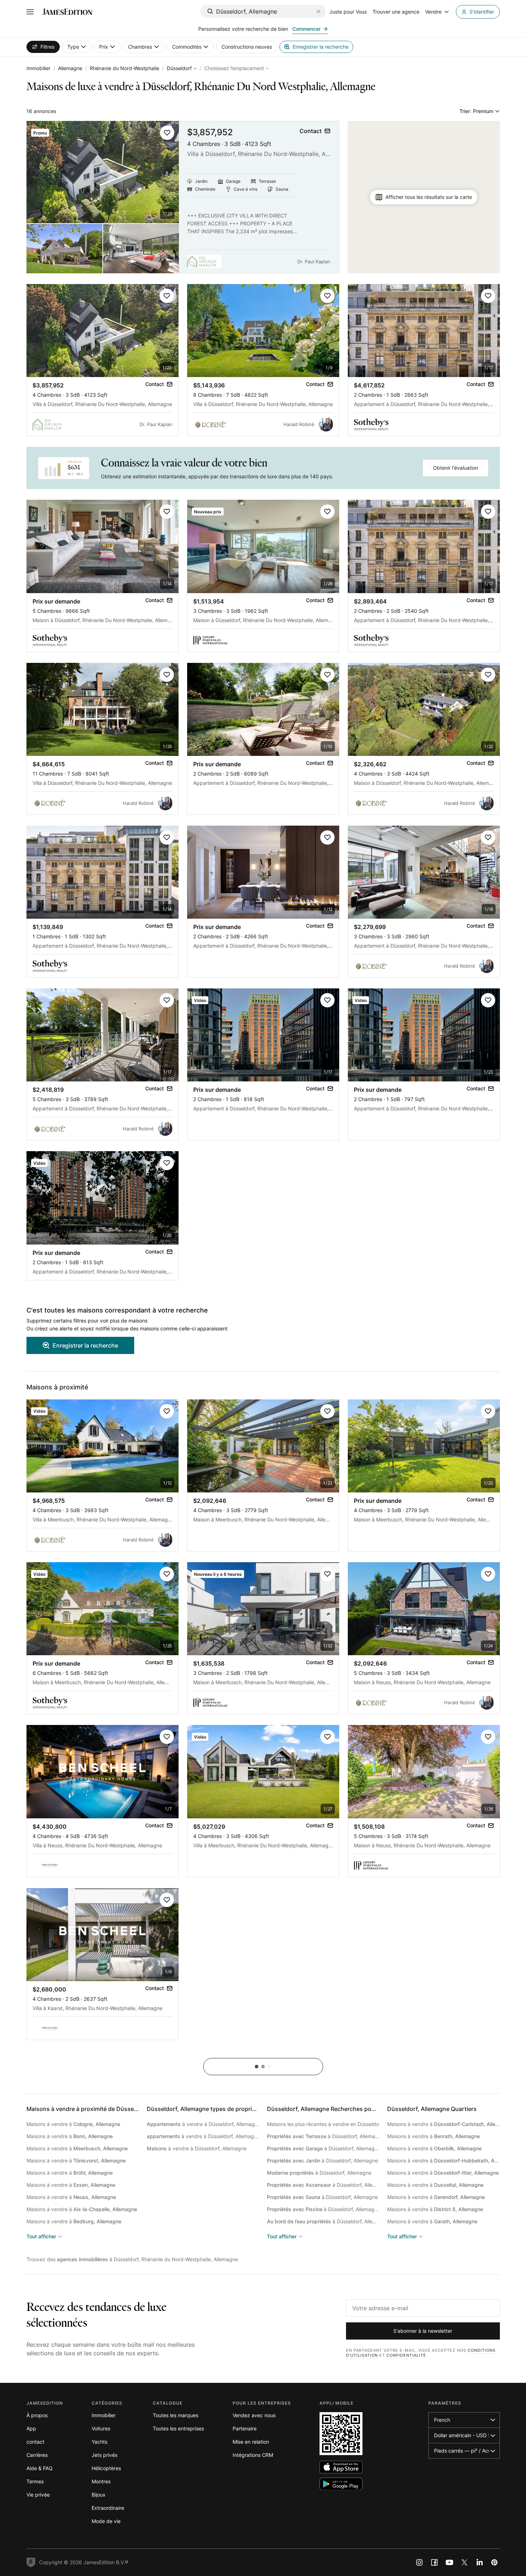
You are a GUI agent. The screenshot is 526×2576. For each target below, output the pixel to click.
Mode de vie (106, 2521)
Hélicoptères (106, 2468)
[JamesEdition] (67, 12)
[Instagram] (419, 2562)
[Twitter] (464, 2562)
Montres (101, 2481)
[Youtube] (449, 2562)
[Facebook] (434, 2562)
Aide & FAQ (40, 2468)
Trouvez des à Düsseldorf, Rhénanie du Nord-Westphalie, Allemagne (132, 2259)
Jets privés (104, 2455)
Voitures (101, 2428)
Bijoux (99, 2495)
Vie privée (38, 2495)
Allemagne (70, 68)
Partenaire (245, 2428)
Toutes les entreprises (178, 2428)
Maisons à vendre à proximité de (103, 2109)
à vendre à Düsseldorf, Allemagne (203, 2124)
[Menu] (30, 12)
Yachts (99, 2442)
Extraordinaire (108, 2508)
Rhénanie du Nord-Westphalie (125, 68)
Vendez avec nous (254, 2415)
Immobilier (38, 68)
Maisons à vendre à (73, 2124)
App (31, 2428)
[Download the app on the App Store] (341, 2467)
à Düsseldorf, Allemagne (323, 2136)
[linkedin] (479, 2562)
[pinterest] (495, 2562)
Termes (35, 2481)
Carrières (37, 2455)
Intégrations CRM (253, 2455)
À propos (37, 2415)
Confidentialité (406, 2355)
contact (35, 2442)
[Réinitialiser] (318, 11)
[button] (167, 133)
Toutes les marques (176, 2415)
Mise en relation (251, 2442)
